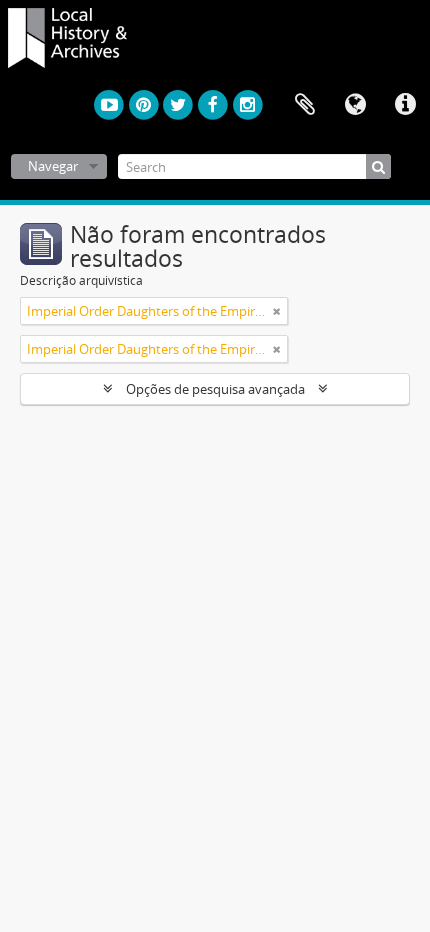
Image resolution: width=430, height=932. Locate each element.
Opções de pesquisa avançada (215, 389)
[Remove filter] (277, 311)
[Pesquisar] (378, 166)
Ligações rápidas (405, 105)
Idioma (355, 105)
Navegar (53, 166)
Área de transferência (305, 105)
